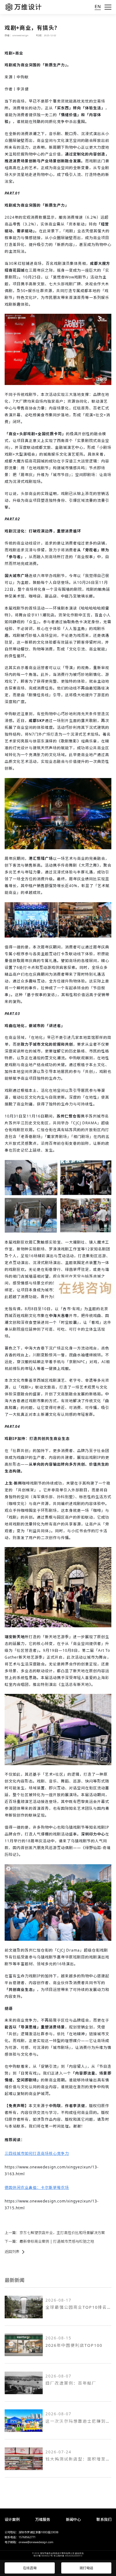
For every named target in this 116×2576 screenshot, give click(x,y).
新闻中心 (73, 2519)
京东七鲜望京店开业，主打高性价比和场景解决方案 (62, 2233)
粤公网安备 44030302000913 (68, 2556)
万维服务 (43, 2519)
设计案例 (12, 2519)
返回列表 (12, 2252)
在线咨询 (30, 2568)
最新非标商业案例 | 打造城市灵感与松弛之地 (57, 2241)
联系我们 (104, 2519)
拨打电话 (86, 2568)
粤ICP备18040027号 (43, 2556)
